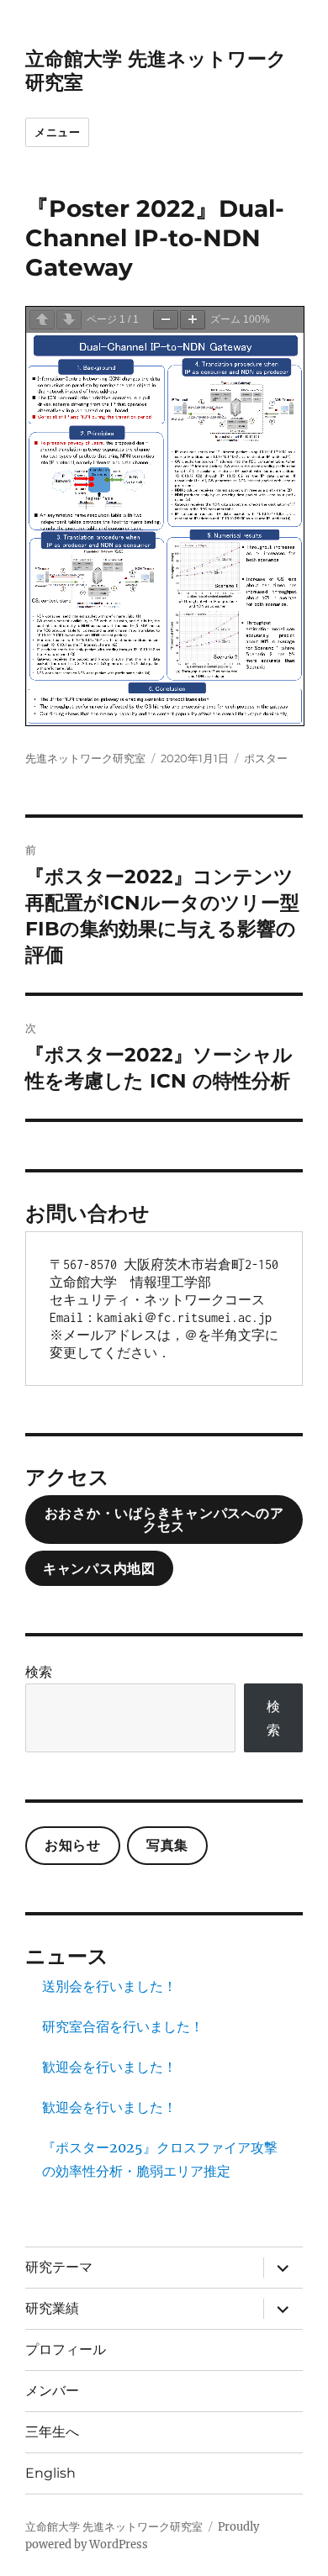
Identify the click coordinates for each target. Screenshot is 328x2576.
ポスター (266, 758)
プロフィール (66, 2349)
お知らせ (73, 1845)
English (50, 2473)
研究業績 (52, 2308)
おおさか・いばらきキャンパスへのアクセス (164, 1520)
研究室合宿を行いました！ (123, 2026)
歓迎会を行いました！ (109, 2067)
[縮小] (166, 320)
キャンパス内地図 (99, 1569)
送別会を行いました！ (109, 1986)
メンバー (52, 2391)
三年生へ (52, 2432)
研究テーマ (59, 2267)
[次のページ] (69, 320)
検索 (39, 1672)
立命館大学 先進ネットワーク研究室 (114, 2527)
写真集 (167, 1845)
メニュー (57, 132)
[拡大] (193, 320)
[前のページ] (42, 320)
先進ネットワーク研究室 (85, 758)
